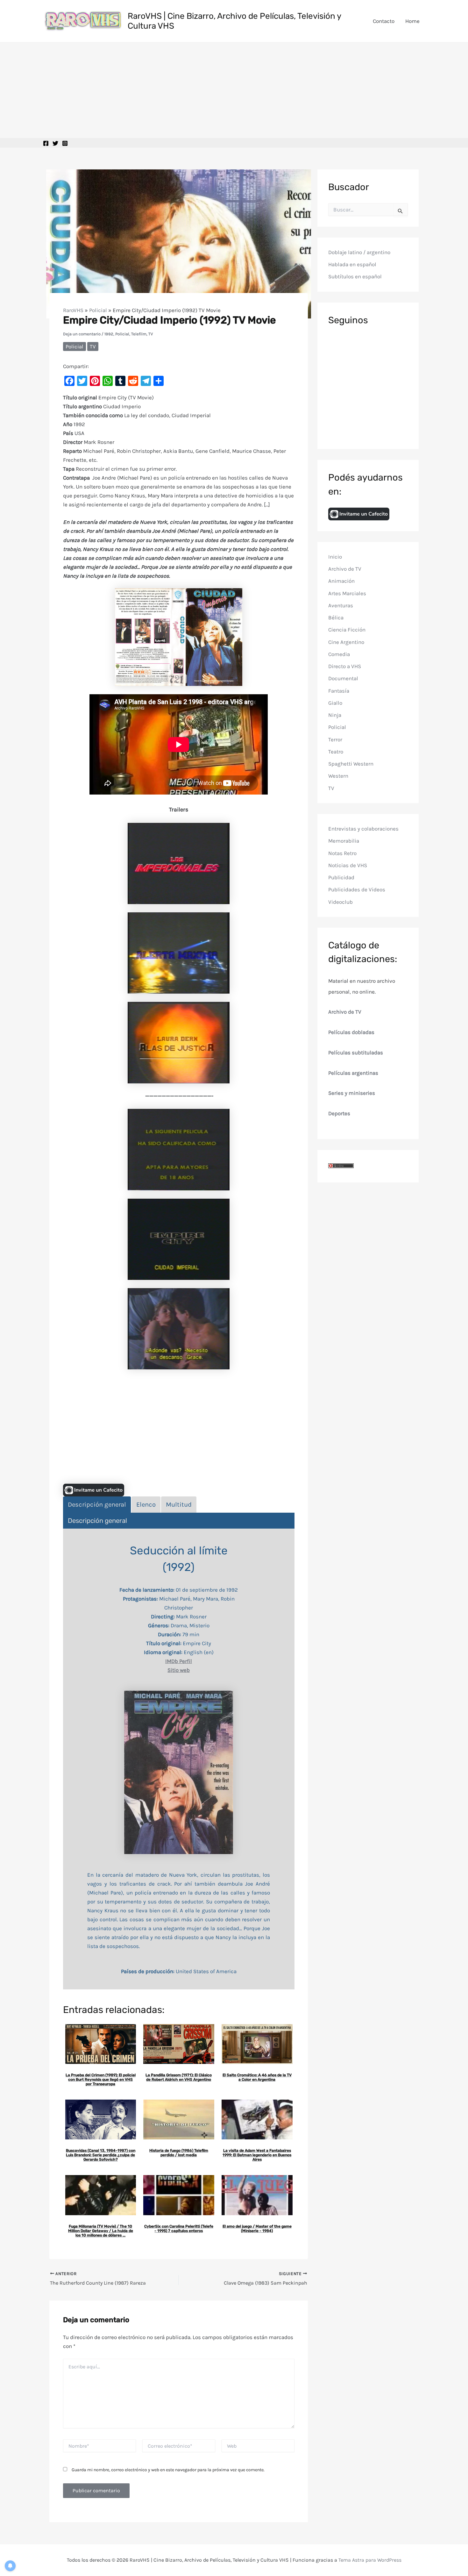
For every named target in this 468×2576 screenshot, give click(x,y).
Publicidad (341, 877)
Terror (335, 739)
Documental (343, 679)
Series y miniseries (352, 1093)
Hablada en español (352, 265)
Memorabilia (344, 841)
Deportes (339, 1113)
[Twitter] (55, 143)
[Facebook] (46, 143)
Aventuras (341, 605)
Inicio (335, 557)
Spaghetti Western (351, 764)
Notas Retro (342, 853)
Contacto (384, 21)
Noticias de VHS (348, 865)
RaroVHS (73, 310)
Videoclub (340, 902)
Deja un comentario (82, 334)
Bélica (336, 617)
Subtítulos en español (355, 277)
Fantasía (339, 691)
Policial (98, 310)
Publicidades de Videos (357, 890)
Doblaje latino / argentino (359, 252)
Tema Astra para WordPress (370, 2560)
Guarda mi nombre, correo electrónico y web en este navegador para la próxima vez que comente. (168, 2470)
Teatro (336, 752)
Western (338, 776)
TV (151, 334)
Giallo (335, 703)
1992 (109, 334)
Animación (341, 581)
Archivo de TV (345, 569)
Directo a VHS (345, 666)
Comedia (339, 654)
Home (412, 21)
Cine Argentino (346, 642)
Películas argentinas (353, 1073)
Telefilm (139, 334)
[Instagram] (65, 143)
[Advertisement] (234, 90)
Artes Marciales (347, 593)
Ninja (335, 715)
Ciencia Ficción (347, 630)
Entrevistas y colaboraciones (363, 829)
